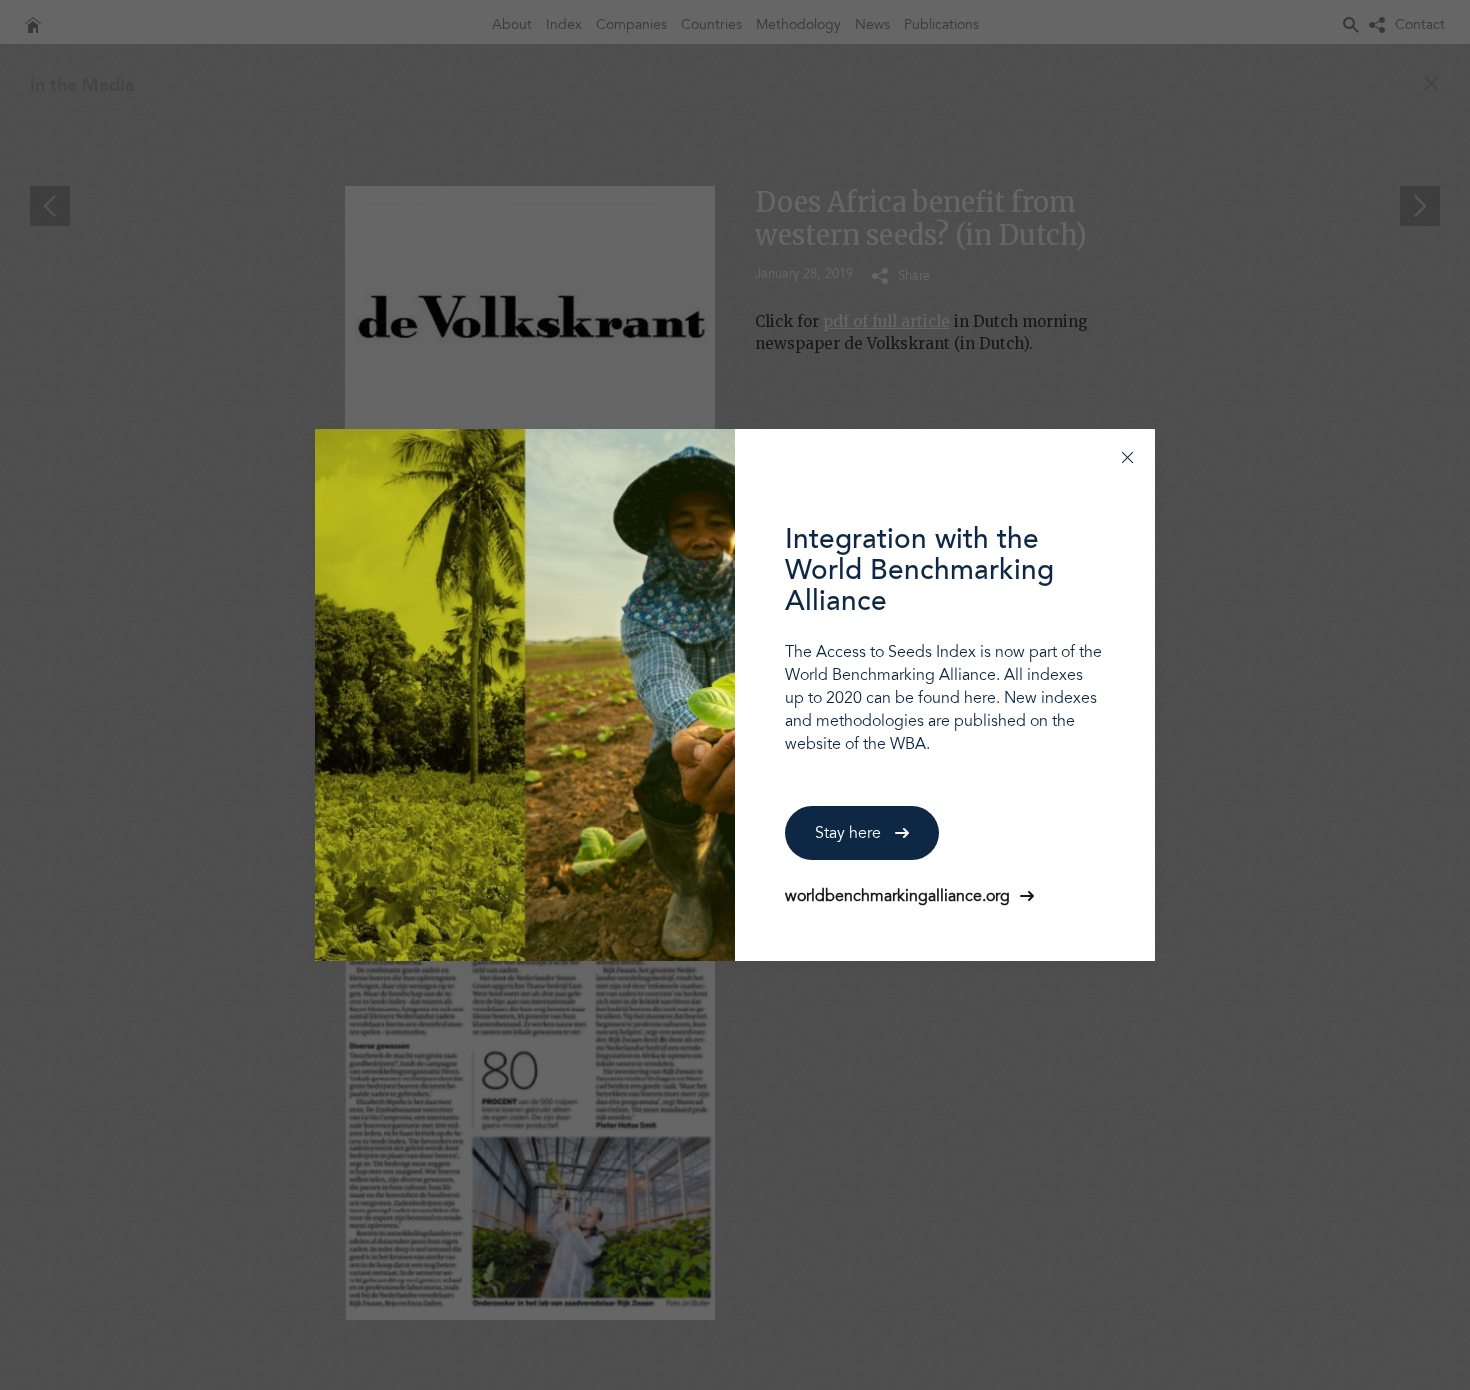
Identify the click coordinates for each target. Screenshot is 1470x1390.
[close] (1127, 456)
